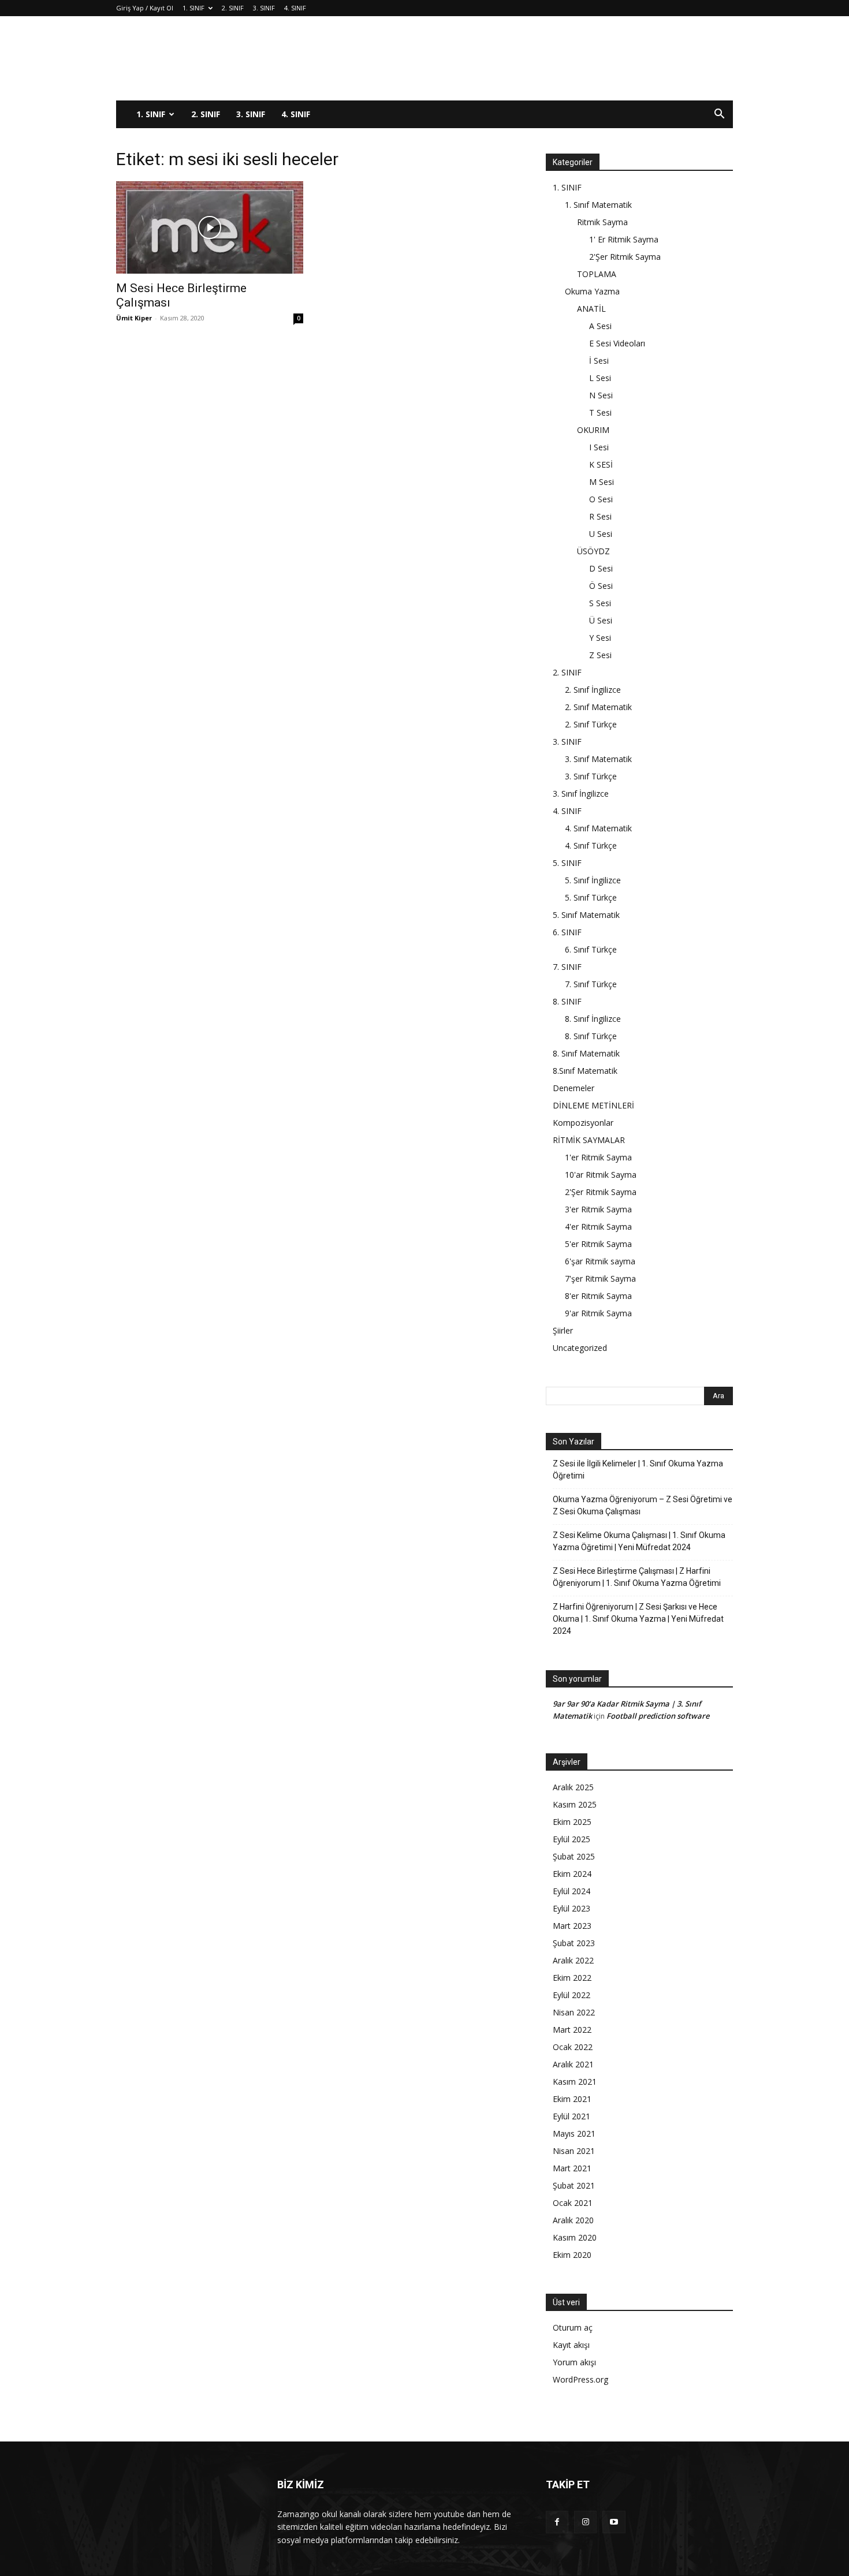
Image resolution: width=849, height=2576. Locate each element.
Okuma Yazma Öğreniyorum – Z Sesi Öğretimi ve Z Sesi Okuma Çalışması (643, 1505)
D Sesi (601, 568)
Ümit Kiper (134, 318)
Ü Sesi (601, 620)
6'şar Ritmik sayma (600, 1261)
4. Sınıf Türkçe (591, 845)
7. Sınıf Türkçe (591, 984)
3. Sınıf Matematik (598, 759)
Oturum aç (573, 2327)
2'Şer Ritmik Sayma (625, 257)
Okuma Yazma (592, 291)
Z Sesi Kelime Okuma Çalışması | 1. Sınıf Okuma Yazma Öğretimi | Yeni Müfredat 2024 (639, 1541)
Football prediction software (658, 1716)
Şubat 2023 (574, 1943)
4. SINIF (295, 8)
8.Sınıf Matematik (585, 1071)
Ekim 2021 (572, 2099)
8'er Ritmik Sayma (598, 1296)
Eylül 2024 (571, 1891)
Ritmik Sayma (602, 222)
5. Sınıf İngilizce (593, 880)
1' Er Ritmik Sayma (624, 239)
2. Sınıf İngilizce (593, 690)
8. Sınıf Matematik (586, 1053)
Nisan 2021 (574, 2151)
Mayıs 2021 (574, 2133)
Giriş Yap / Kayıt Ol (145, 8)
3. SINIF (264, 8)
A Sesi (600, 326)
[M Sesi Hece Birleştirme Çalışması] (210, 227)
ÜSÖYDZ (593, 551)
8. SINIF (567, 1001)
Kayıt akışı (571, 2345)
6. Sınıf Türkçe (591, 949)
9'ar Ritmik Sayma (598, 1313)
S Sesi (600, 603)
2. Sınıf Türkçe (591, 724)
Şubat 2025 (574, 1856)
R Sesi (600, 516)
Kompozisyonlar (583, 1123)
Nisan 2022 (574, 2012)
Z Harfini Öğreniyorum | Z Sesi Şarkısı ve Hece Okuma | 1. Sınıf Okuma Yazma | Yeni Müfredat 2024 (638, 1619)
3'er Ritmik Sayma (598, 1209)
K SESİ (601, 464)
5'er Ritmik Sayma (598, 1244)
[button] (719, 115)
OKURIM (593, 430)
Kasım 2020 (575, 2237)
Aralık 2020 (573, 2220)
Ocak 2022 (573, 2047)
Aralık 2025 (573, 1787)
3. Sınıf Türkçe (591, 776)
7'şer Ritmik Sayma (600, 1278)
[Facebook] (557, 2522)
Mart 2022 (572, 2030)
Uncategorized (580, 1348)
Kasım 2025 (575, 1804)
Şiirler (563, 1330)
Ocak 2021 (573, 2203)
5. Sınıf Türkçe (591, 897)
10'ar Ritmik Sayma (601, 1175)
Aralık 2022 (573, 1960)
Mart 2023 (572, 1926)
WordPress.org (580, 2379)
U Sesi (601, 534)
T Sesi (600, 412)
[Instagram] (585, 2522)
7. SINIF (567, 967)
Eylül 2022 (571, 1995)
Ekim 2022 (572, 1978)
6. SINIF (567, 932)
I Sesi (599, 447)
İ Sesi (599, 361)
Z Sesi (600, 655)
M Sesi (602, 482)
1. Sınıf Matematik (598, 205)
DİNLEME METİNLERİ (593, 1105)
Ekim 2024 (572, 1874)
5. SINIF (567, 863)
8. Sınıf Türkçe (591, 1036)
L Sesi (600, 378)
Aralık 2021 (573, 2064)
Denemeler (574, 1088)
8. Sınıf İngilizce (593, 1019)
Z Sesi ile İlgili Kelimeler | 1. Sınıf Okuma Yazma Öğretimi (638, 1470)
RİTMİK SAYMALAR (589, 1140)
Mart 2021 (572, 2168)
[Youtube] (614, 2522)
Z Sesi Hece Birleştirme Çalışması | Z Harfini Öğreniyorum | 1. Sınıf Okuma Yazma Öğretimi (637, 1577)
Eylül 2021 (571, 2116)
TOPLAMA (597, 274)
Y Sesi (600, 638)
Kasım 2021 (575, 2082)
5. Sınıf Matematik (586, 915)
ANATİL (591, 309)
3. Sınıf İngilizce (581, 794)
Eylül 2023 (571, 1908)
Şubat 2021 (574, 2185)
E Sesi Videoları (617, 343)
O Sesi (601, 499)
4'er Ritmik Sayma (598, 1227)
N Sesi (601, 395)
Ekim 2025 (572, 1822)
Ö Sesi (601, 586)
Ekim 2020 (572, 2255)
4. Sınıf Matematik (598, 828)
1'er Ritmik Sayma (598, 1157)
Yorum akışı (574, 2362)
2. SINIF (233, 8)
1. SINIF (193, 8)
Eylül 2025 (571, 1839)
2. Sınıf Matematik (598, 707)
